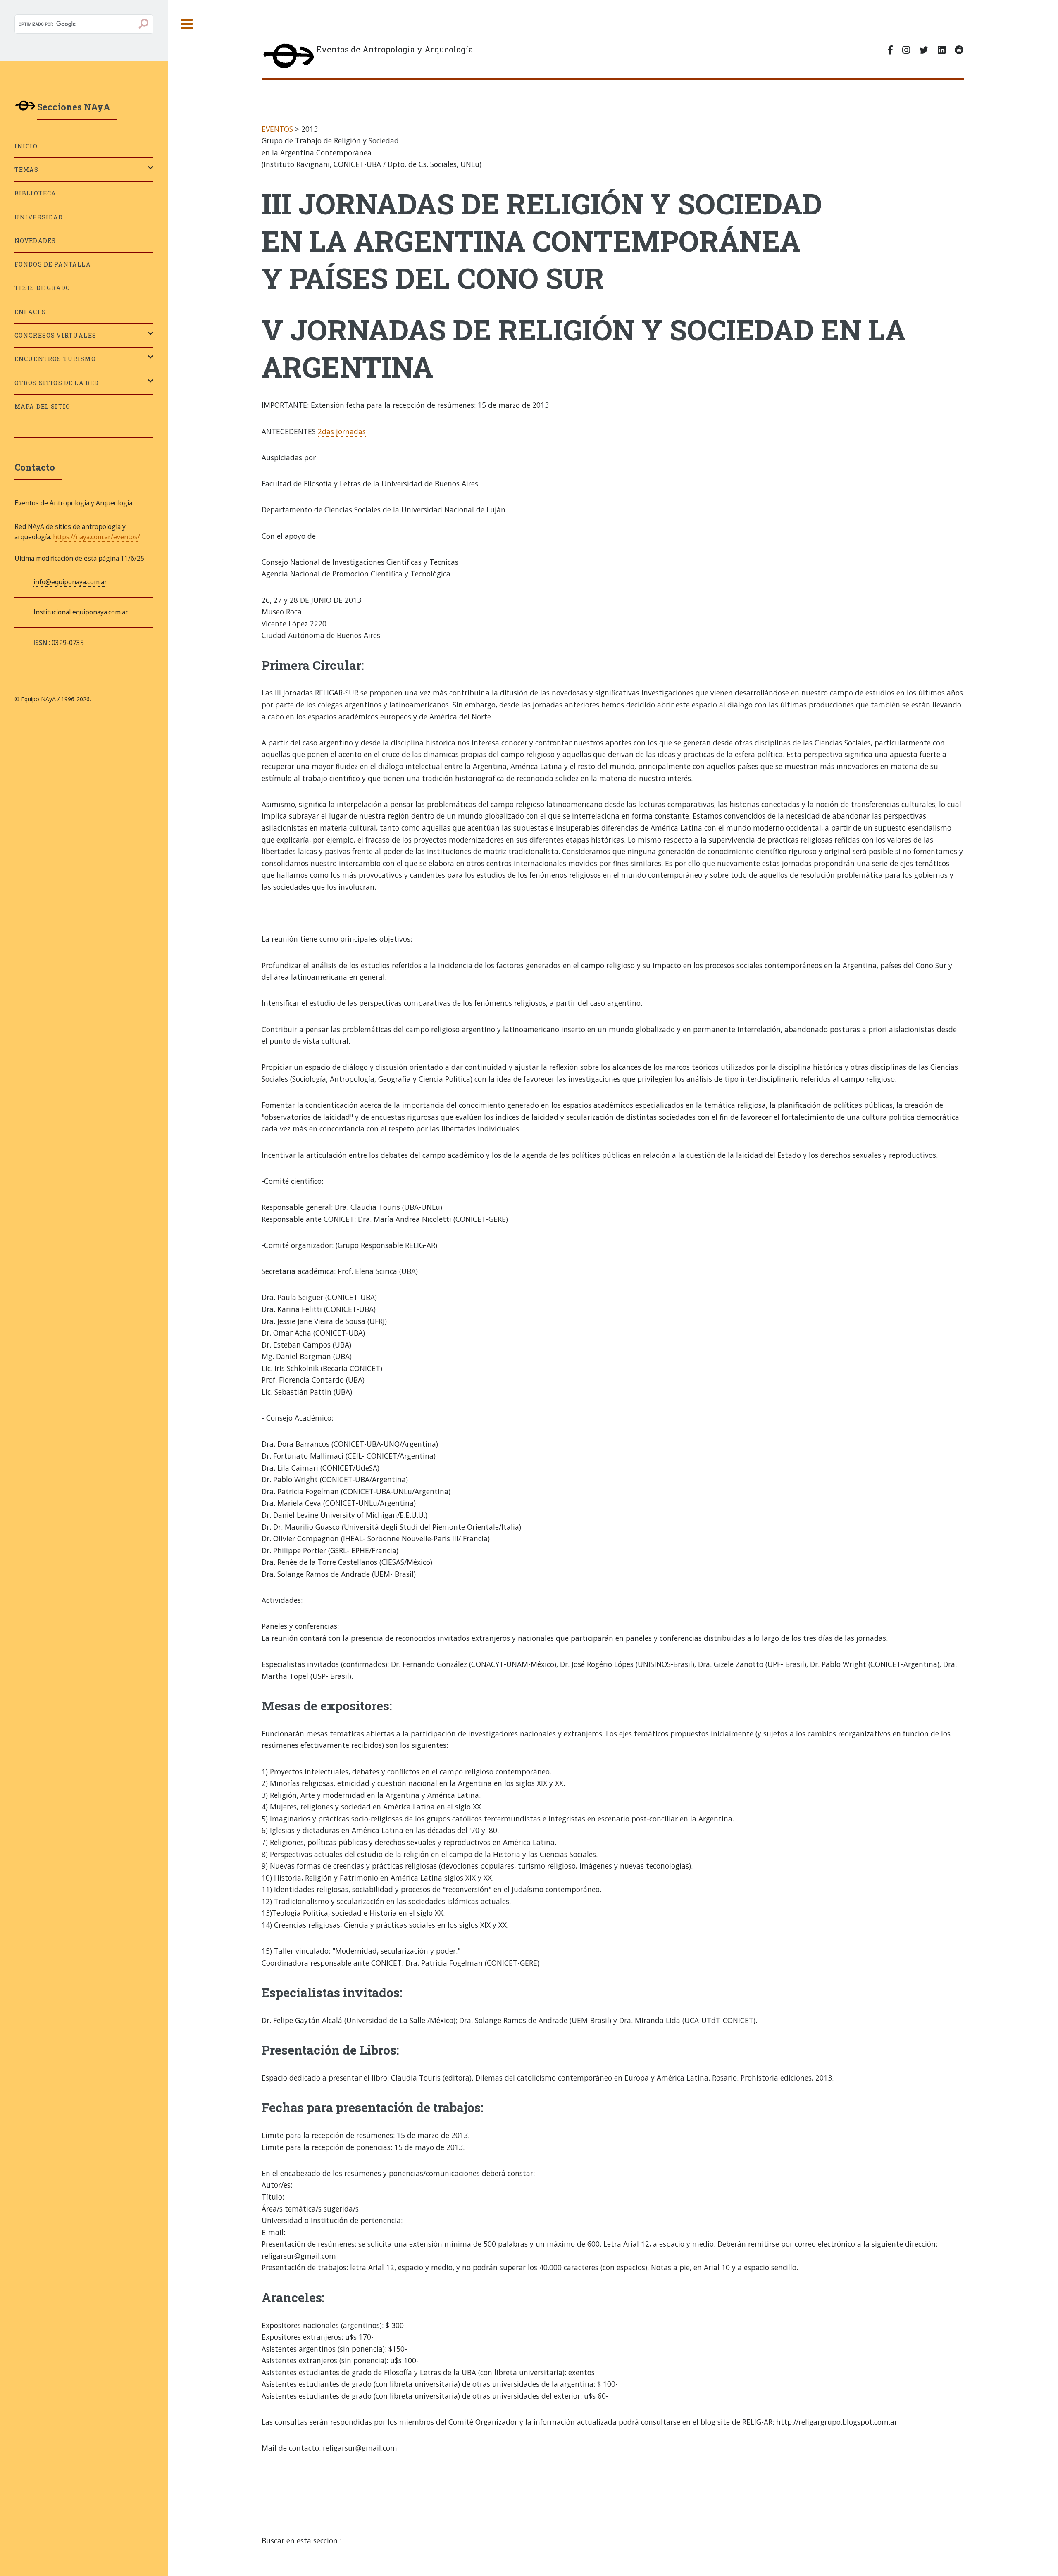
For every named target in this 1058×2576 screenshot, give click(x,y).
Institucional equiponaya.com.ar (81, 612)
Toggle (187, 24)
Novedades (35, 241)
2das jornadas (342, 431)
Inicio (26, 146)
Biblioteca (36, 193)
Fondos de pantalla (53, 264)
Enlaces (30, 312)
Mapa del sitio (42, 406)
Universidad (39, 217)
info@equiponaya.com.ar (70, 582)
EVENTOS (277, 129)
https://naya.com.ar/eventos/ (97, 537)
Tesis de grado (42, 288)
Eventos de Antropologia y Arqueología (395, 49)
